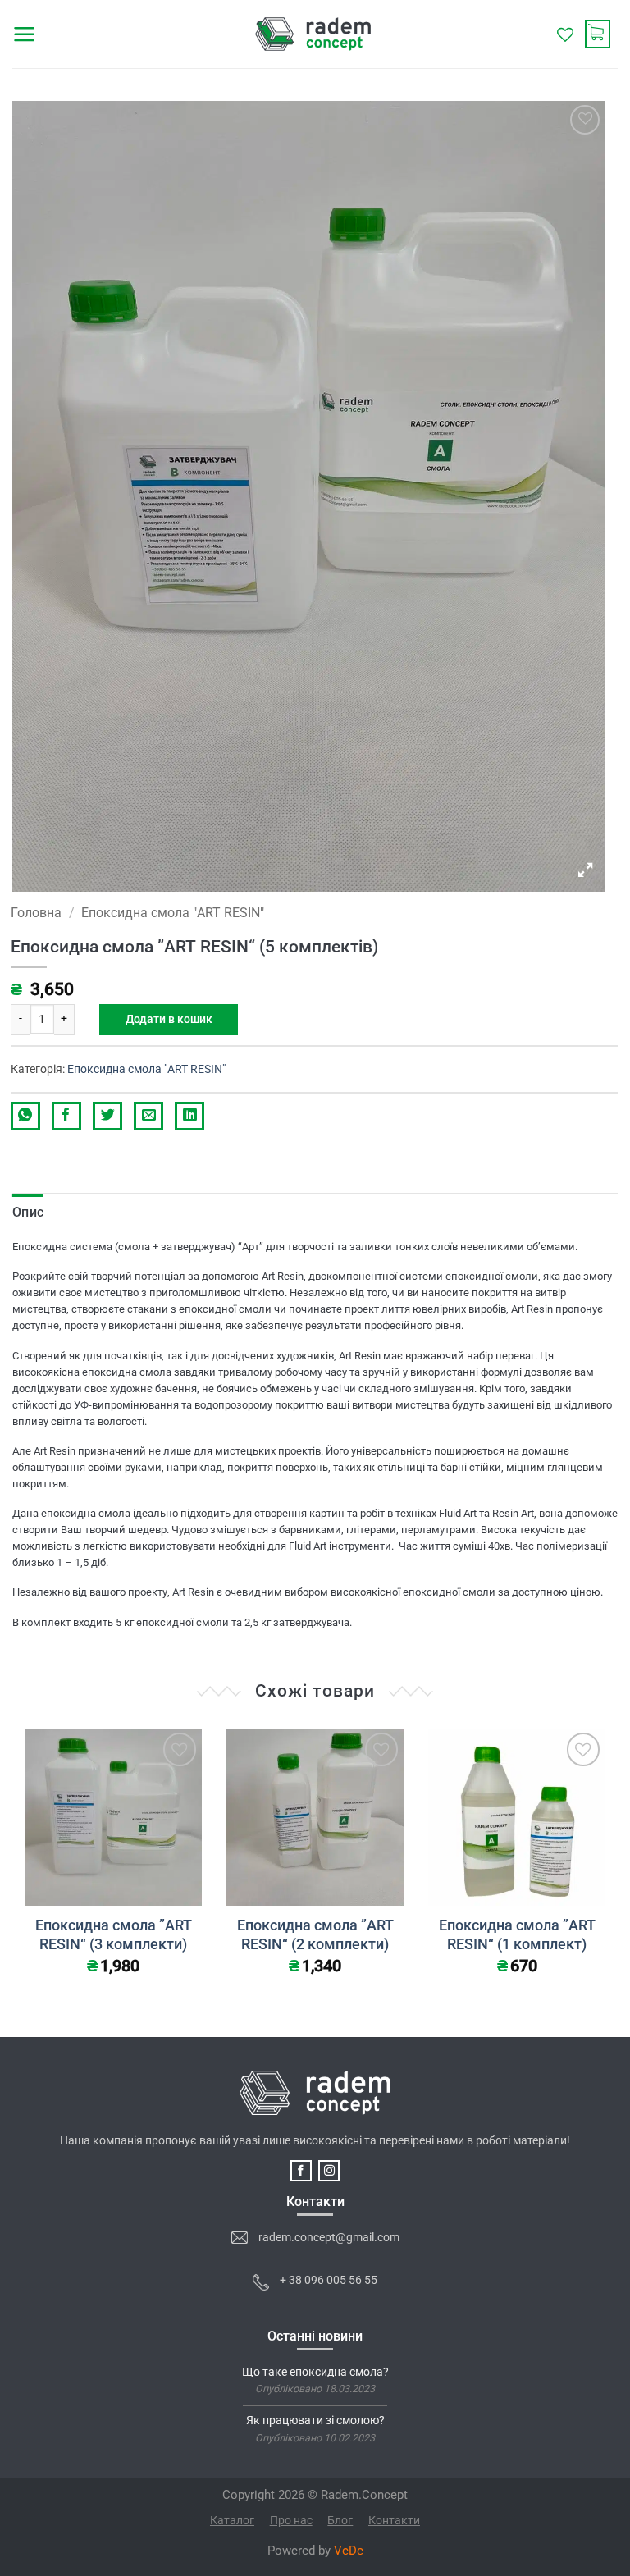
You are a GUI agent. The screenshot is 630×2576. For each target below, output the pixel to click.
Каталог (232, 2520)
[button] (25, 34)
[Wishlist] (565, 34)
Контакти (394, 2520)
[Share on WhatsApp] (25, 1116)
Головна (36, 913)
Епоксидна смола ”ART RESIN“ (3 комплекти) (114, 1935)
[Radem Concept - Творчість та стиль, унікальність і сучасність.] (313, 34)
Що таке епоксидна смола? (315, 2373)
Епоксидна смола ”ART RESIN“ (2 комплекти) (315, 1935)
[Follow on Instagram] (329, 2171)
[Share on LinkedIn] (189, 1116)
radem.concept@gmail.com (329, 2238)
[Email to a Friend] (148, 1116)
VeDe (349, 2551)
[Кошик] (601, 34)
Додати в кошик (169, 1019)
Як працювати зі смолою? (315, 2421)
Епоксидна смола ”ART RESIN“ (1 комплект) (517, 1935)
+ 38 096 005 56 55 (329, 2280)
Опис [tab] (28, 1212)
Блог (340, 2520)
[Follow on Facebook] (301, 2171)
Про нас (291, 2520)
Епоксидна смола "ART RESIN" (173, 913)
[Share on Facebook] (66, 1116)
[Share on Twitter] (107, 1116)
